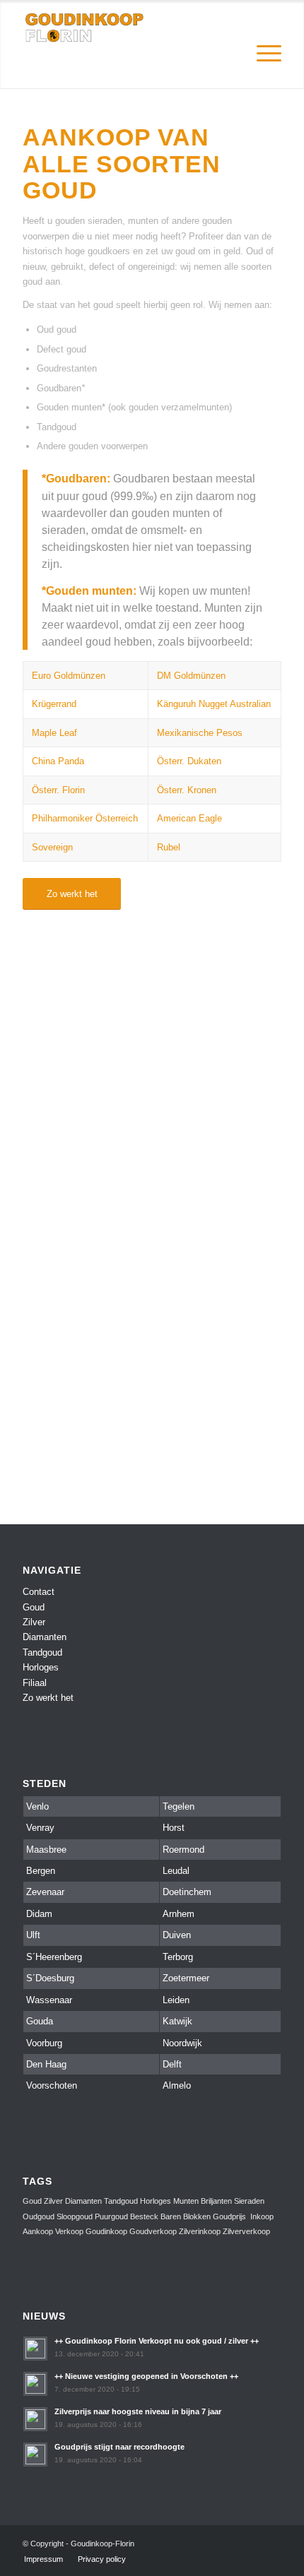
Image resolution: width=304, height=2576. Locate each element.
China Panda (58, 761)
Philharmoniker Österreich (85, 818)
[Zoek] (229, 29)
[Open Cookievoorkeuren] (25, 2559)
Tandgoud (42, 1652)
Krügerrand (54, 704)
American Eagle (189, 818)
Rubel (169, 847)
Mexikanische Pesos (200, 733)
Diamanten (45, 1637)
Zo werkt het (48, 1698)
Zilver (34, 1622)
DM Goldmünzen (191, 676)
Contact (39, 1592)
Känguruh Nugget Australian (214, 704)
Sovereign (52, 847)
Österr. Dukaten (189, 761)
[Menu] (262, 29)
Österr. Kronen (187, 790)
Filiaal (35, 1683)
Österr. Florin (58, 790)
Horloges (41, 1667)
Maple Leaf (54, 733)
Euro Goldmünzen (69, 676)
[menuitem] (229, 29)
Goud (34, 1607)
